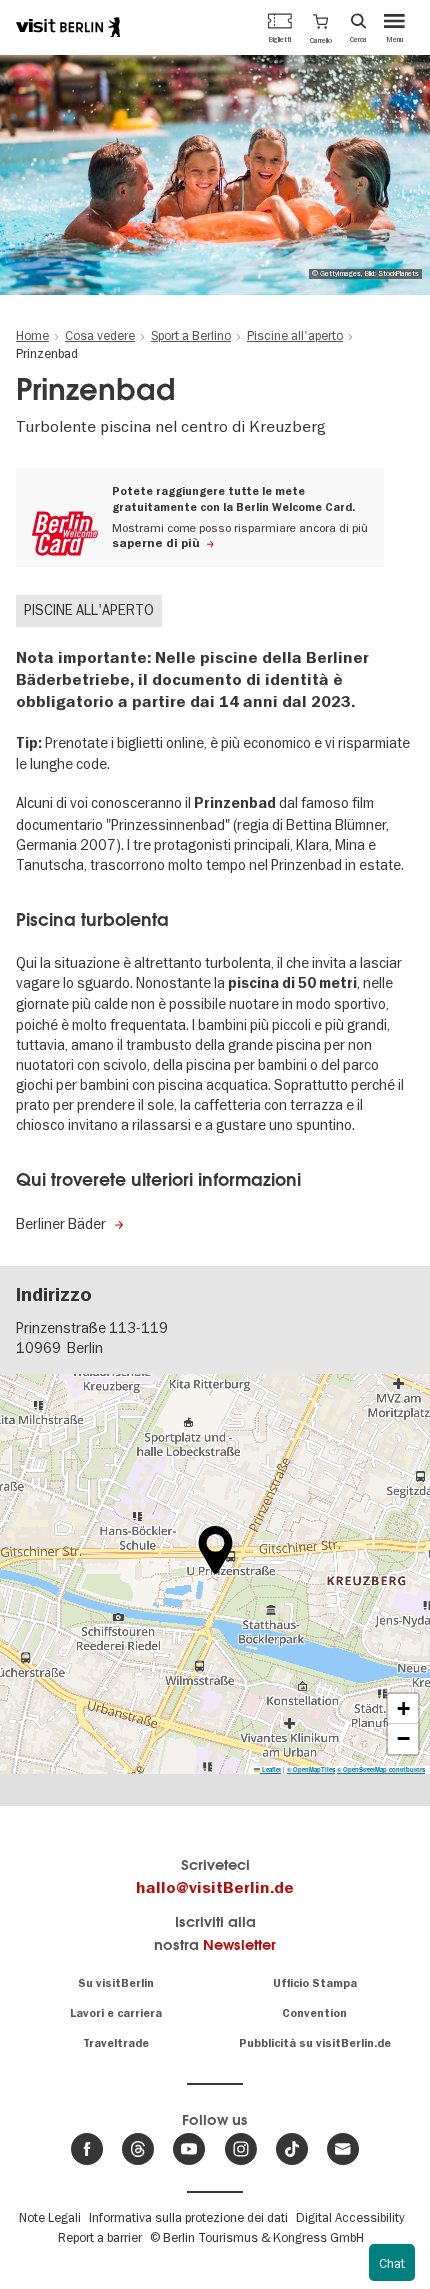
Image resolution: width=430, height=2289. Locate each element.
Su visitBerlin (116, 1983)
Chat (392, 2263)
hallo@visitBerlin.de (215, 1888)
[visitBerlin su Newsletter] (343, 2149)
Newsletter (239, 1944)
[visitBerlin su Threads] (138, 2149)
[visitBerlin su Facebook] (87, 2149)
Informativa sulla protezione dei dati (188, 2217)
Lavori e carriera (116, 2013)
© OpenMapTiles (311, 1769)
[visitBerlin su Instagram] (241, 2149)
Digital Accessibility (350, 2217)
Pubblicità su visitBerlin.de (315, 2043)
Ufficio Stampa (315, 1983)
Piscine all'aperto (89, 610)
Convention (314, 2013)
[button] (321, 27)
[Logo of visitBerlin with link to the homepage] (68, 27)
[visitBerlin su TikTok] (292, 2149)
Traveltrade (116, 2043)
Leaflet (270, 1769)
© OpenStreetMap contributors (381, 1769)
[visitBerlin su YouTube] (189, 2149)
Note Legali (50, 2217)
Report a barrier (100, 2237)
